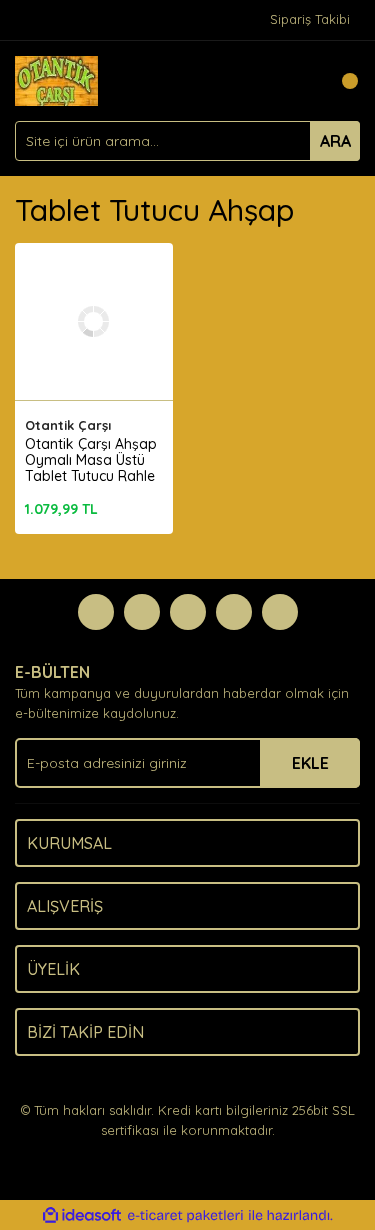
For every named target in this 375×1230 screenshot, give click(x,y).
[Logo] (56, 79)
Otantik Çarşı (68, 425)
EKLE (310, 763)
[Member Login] (300, 81)
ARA (335, 141)
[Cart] (340, 81)
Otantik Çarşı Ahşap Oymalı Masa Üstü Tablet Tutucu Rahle (91, 460)
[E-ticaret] (185, 1216)
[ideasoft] (82, 1216)
